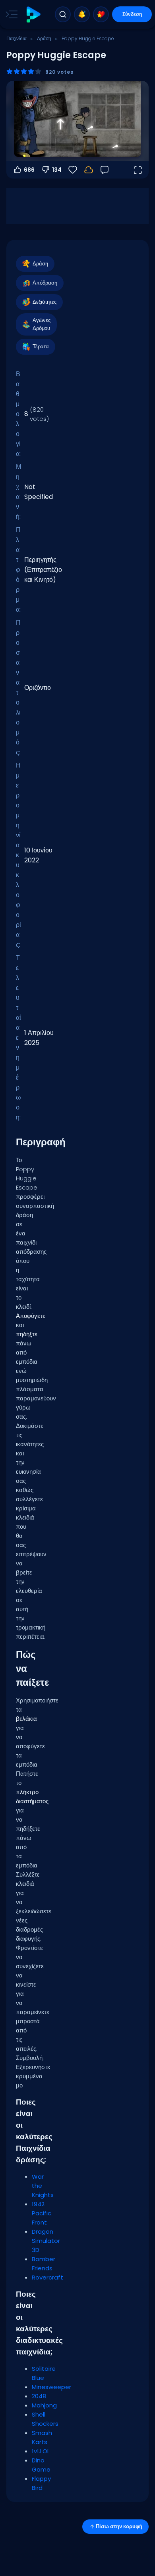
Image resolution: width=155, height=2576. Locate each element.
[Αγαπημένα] (101, 14)
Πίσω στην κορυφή (119, 2526)
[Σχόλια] (105, 170)
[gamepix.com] (33, 15)
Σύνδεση (132, 14)
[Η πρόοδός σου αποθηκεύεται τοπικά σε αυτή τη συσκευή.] (89, 170)
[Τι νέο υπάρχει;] (82, 14)
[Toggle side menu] (10, 14)
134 (57, 170)
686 (29, 170)
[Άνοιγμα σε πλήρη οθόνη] (138, 170)
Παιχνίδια (16, 38)
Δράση (44, 38)
